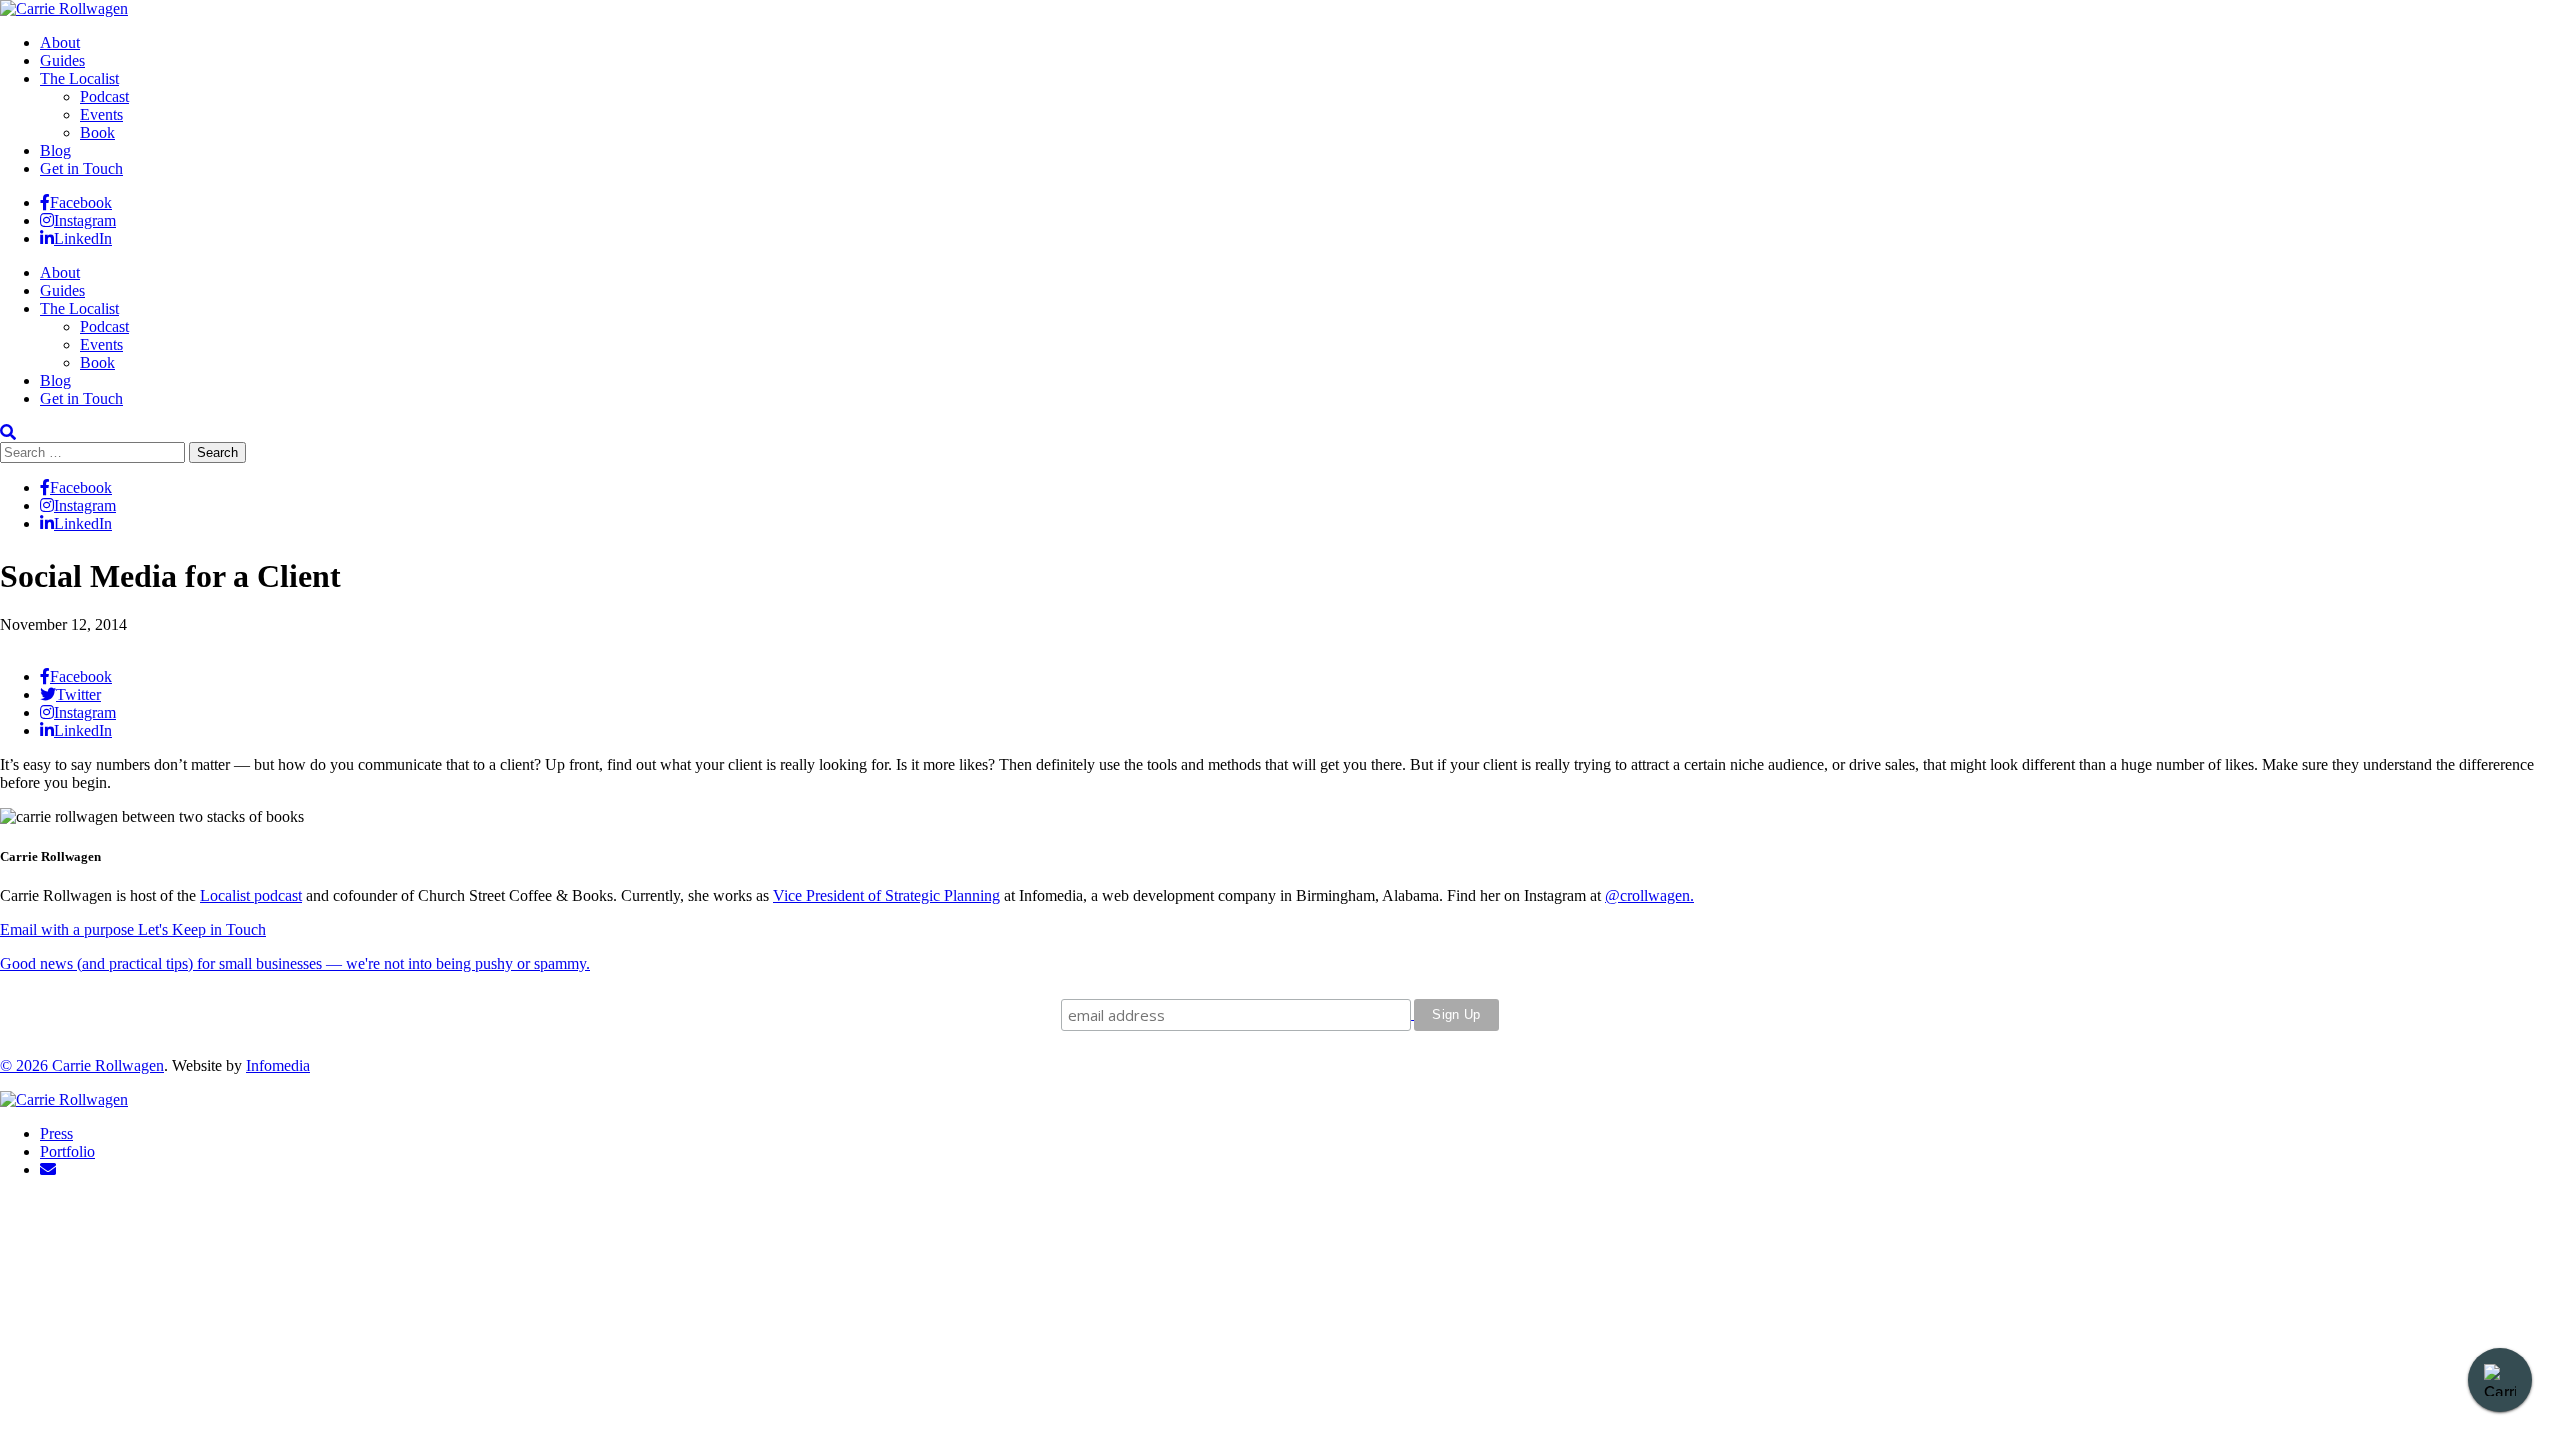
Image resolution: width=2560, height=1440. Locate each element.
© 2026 (26, 1065)
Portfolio (67, 1151)
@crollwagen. (1649, 895)
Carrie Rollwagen (108, 1065)
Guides (62, 60)
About (60, 42)
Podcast (104, 96)
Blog (55, 150)
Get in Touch (81, 168)
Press (56, 1133)
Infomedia (278, 1065)
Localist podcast (251, 895)
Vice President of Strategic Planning (886, 895)
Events (101, 114)
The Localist (79, 78)
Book (97, 132)
